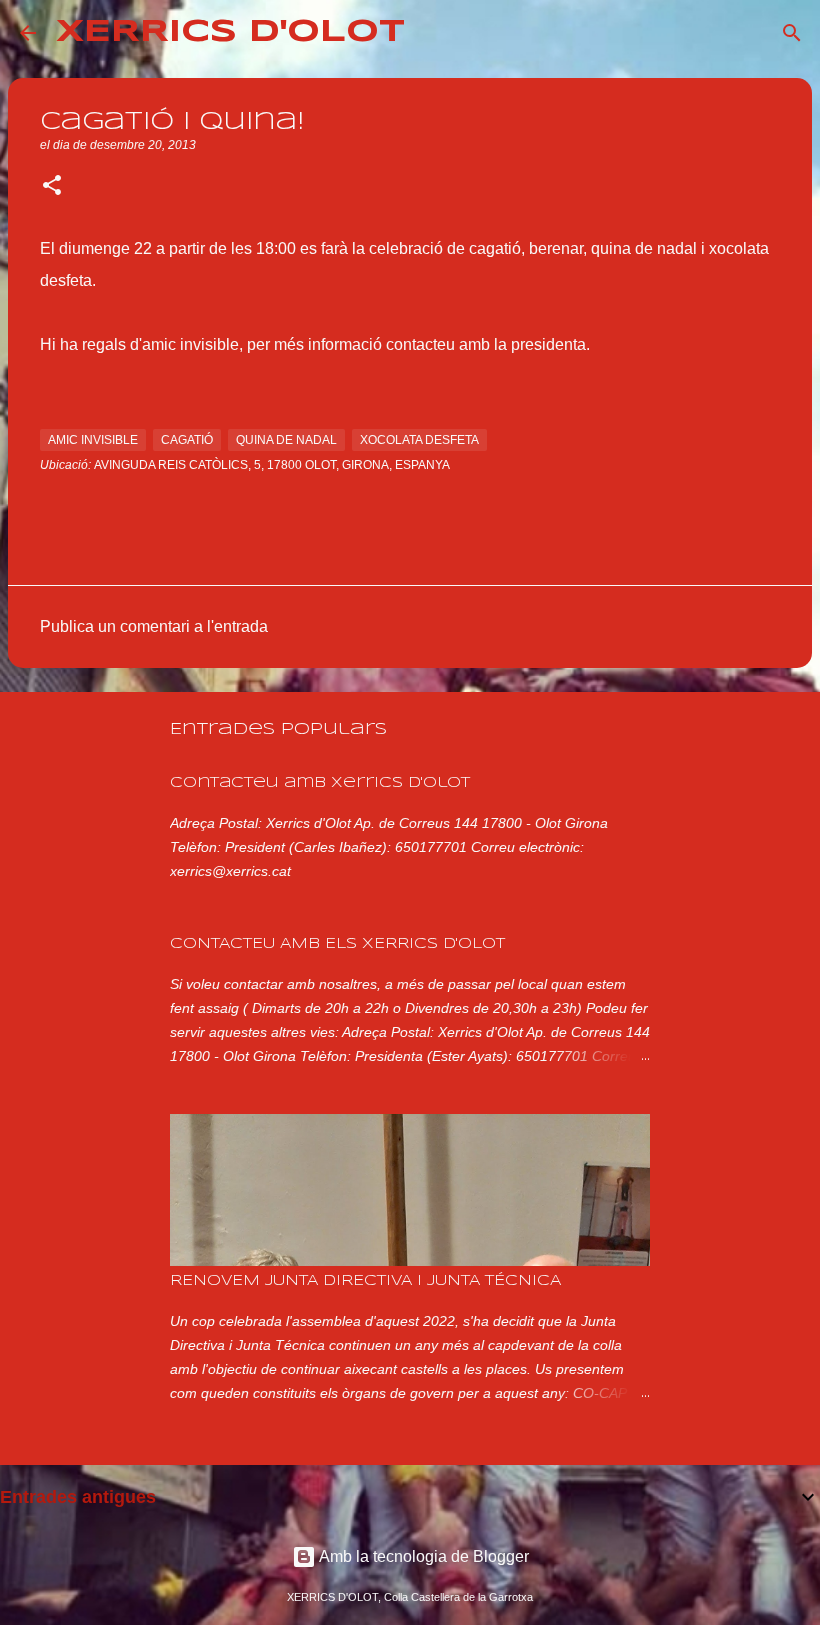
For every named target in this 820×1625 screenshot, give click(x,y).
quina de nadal (286, 440)
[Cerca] (433, 33)
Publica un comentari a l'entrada (154, 626)
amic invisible (93, 440)
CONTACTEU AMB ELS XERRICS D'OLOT (337, 944)
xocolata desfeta (419, 440)
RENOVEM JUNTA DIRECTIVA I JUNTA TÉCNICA (365, 1281)
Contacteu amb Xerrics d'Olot (320, 783)
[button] (52, 187)
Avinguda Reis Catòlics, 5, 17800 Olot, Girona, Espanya (272, 465)
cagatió (187, 440)
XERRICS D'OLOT (230, 32)
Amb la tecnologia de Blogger (422, 1556)
